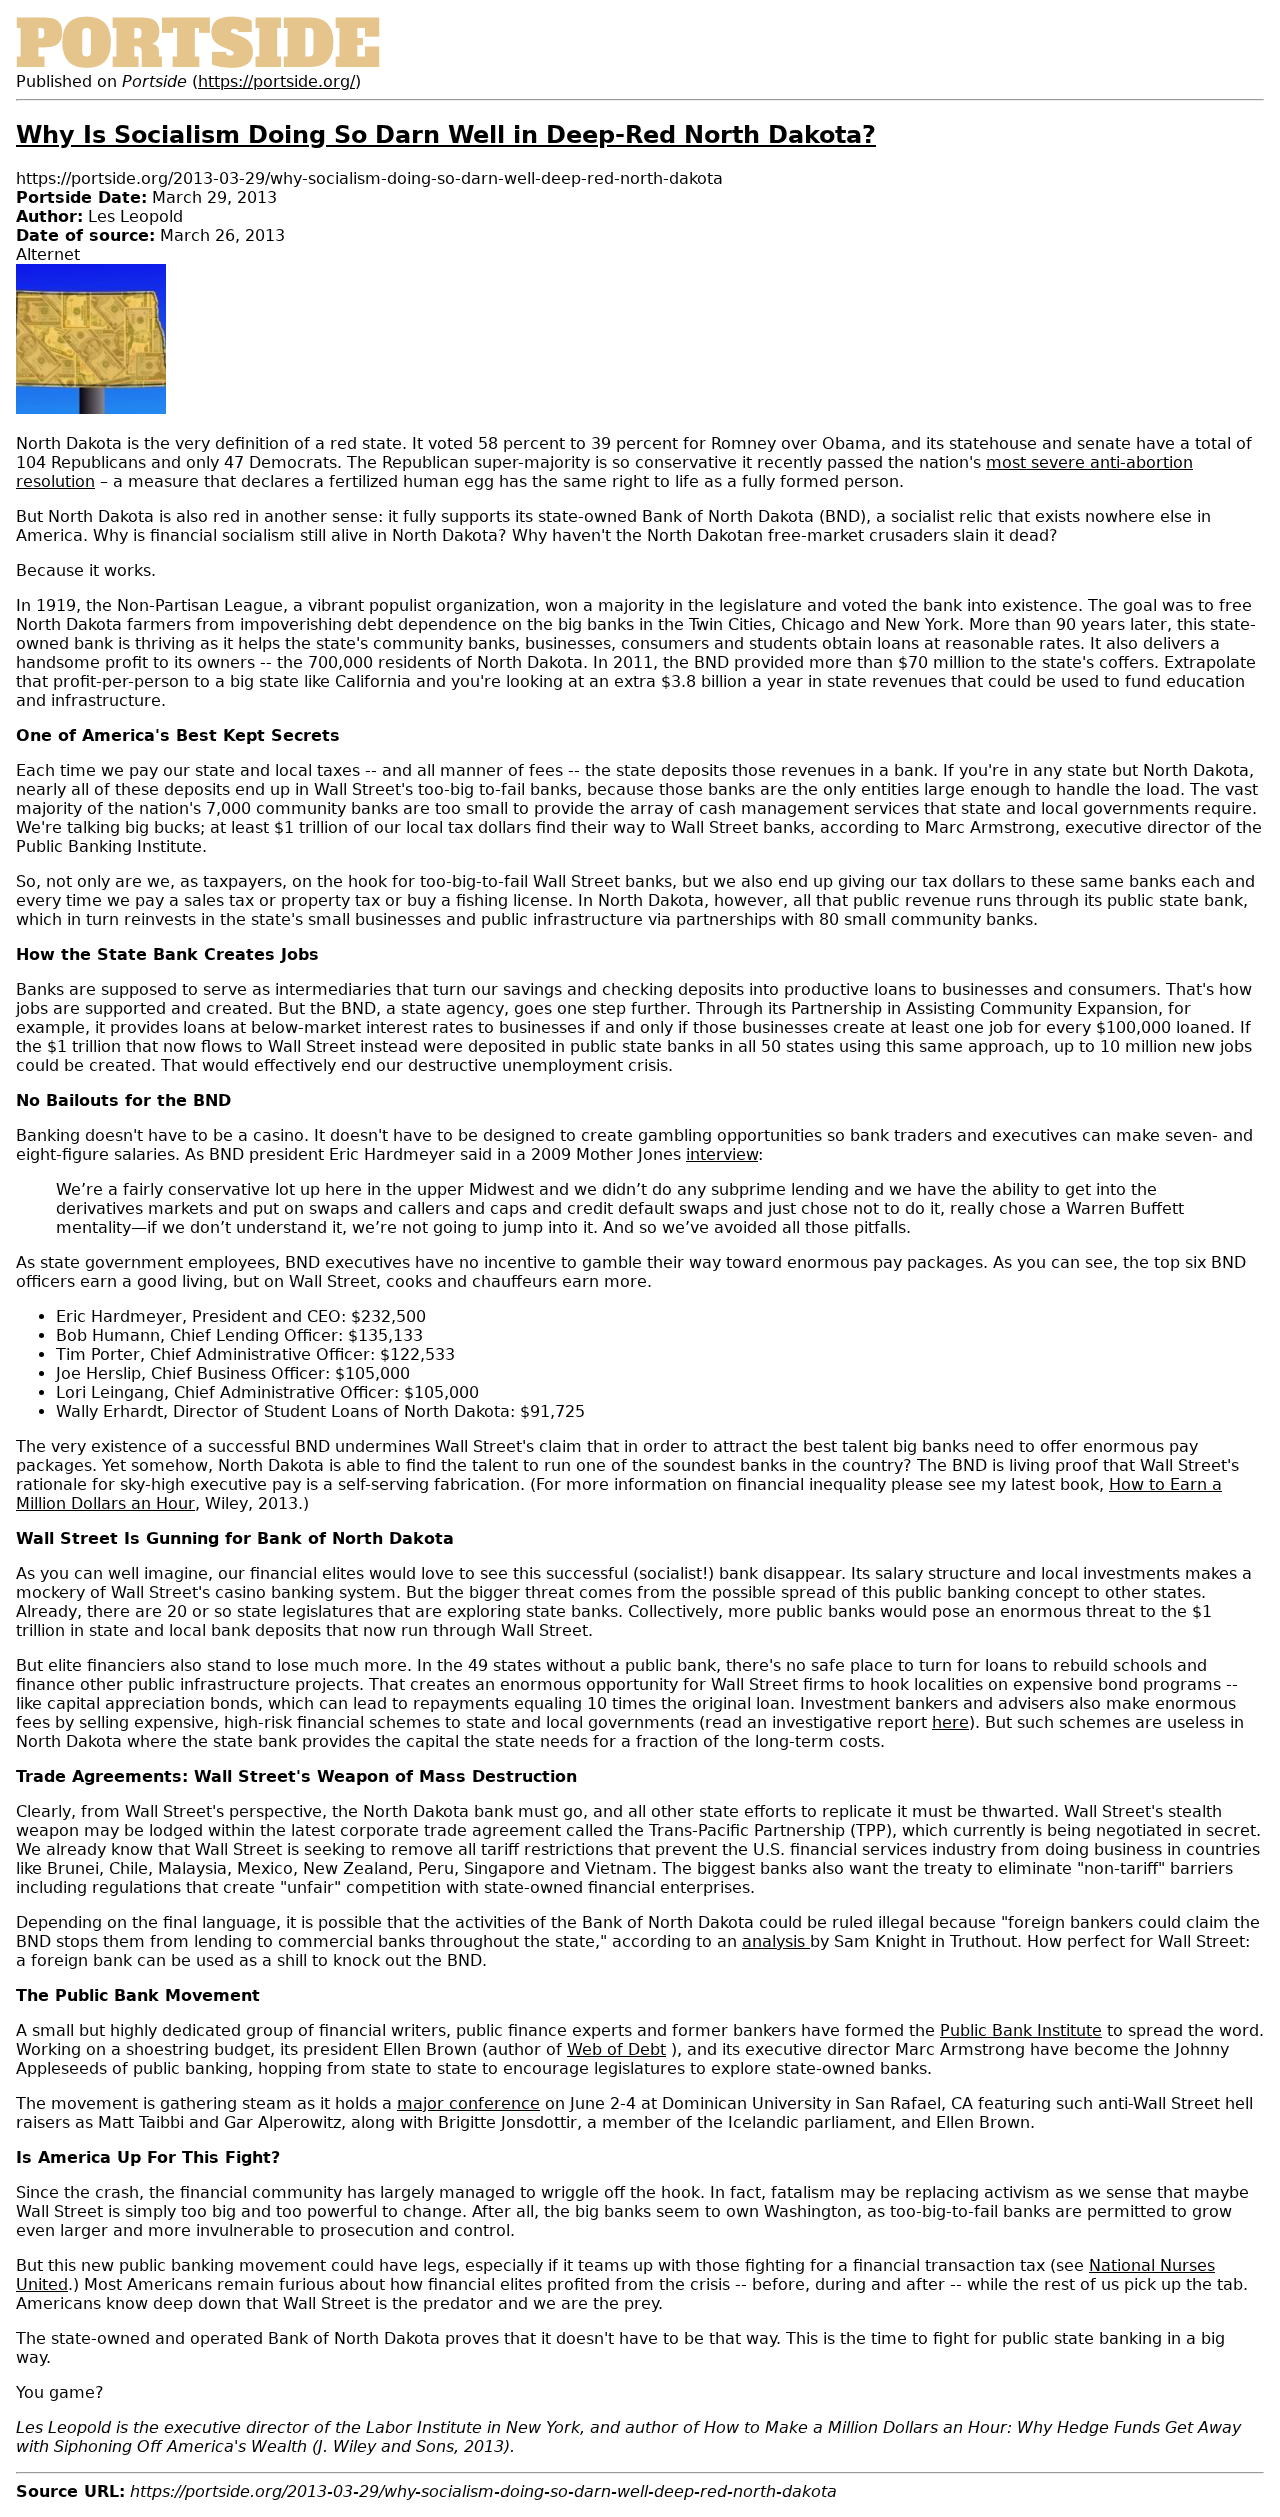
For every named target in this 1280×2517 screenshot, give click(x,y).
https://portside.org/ (276, 81)
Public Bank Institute (1021, 2030)
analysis (776, 1941)
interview (722, 1154)
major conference (468, 2103)
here (950, 1722)
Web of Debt (616, 2049)
